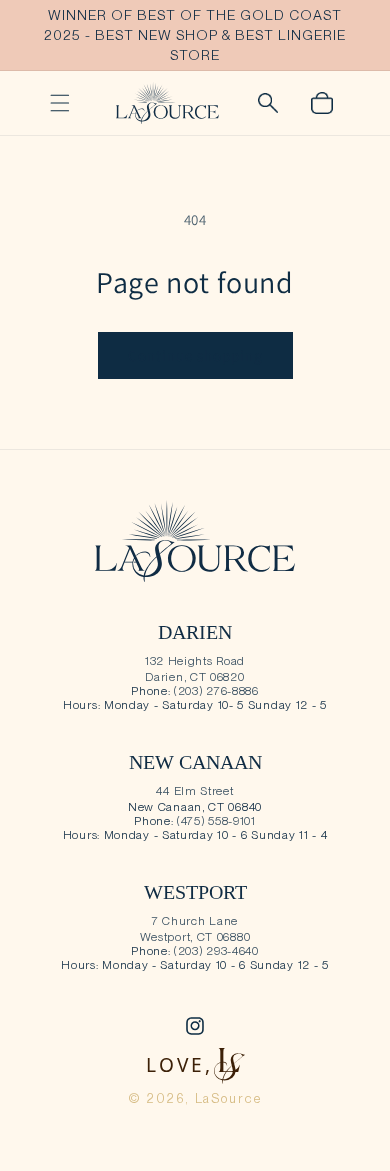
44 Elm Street (194, 791)
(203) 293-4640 (216, 951)
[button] (60, 103)
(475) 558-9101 (216, 821)
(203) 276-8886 (216, 691)
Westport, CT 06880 (195, 937)
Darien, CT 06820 (194, 677)
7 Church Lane (195, 921)
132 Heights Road (195, 661)
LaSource (229, 1098)
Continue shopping (195, 355)
